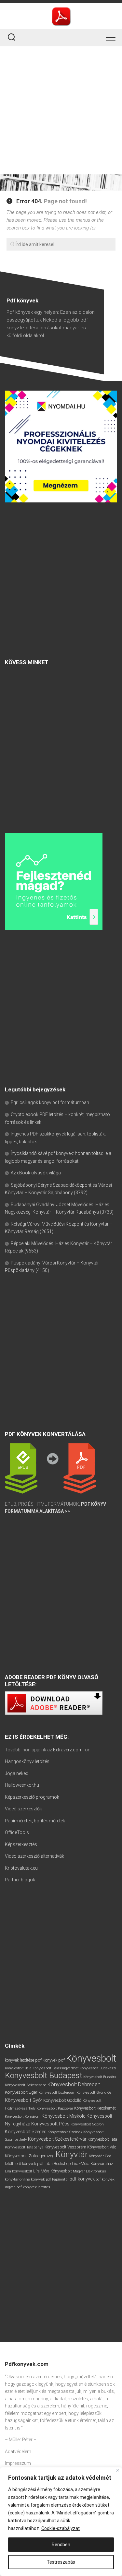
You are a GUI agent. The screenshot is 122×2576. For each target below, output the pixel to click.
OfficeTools (17, 1832)
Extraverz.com (68, 1750)
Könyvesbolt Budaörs (100, 2077)
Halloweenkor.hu (22, 1785)
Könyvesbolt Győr (24, 2100)
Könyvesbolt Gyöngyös (94, 2093)
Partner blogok (20, 1880)
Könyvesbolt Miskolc (64, 2116)
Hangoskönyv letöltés (27, 1761)
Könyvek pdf (54, 2060)
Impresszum (18, 2463)
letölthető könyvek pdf (24, 2164)
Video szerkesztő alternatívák (34, 1856)
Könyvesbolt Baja (18, 2068)
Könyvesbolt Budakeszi (98, 2068)
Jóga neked (17, 1773)
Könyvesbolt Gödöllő (62, 2100)
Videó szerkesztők (23, 1809)
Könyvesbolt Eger (21, 2092)
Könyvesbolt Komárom (23, 2117)
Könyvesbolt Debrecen (74, 2084)
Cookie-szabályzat (61, 2528)
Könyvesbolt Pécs (50, 2124)
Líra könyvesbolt (19, 2171)
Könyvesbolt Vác (102, 2147)
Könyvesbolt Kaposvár (55, 2108)
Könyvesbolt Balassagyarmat (56, 2068)
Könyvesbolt (91, 2058)
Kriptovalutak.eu (21, 1868)
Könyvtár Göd (100, 2156)
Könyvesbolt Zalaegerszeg (30, 2156)
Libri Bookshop (58, 2164)
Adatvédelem (18, 2452)
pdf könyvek (82, 2179)
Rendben (61, 2545)
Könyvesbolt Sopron (87, 2124)
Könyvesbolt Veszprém (65, 2147)
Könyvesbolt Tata (102, 2139)
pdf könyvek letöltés (33, 2187)
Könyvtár (72, 2154)
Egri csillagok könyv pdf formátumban (50, 1102)
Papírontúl (60, 2179)
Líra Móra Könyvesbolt (53, 2171)
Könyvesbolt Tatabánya (24, 2147)
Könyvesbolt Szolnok (65, 2132)
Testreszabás (61, 2562)
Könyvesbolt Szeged (26, 2132)
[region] (61, 2522)
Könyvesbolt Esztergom (57, 2093)
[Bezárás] (118, 2470)
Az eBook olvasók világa (36, 1173)
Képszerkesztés (21, 1844)
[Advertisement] (61, 110)
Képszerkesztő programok (32, 1797)
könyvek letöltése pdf (23, 2060)
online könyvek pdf (35, 2179)
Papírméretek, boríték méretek (35, 1821)
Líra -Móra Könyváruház (93, 2164)
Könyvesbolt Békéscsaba (26, 2085)
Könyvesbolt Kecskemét (95, 2108)
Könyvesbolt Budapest (44, 2075)
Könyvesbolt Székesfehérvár (57, 2139)
